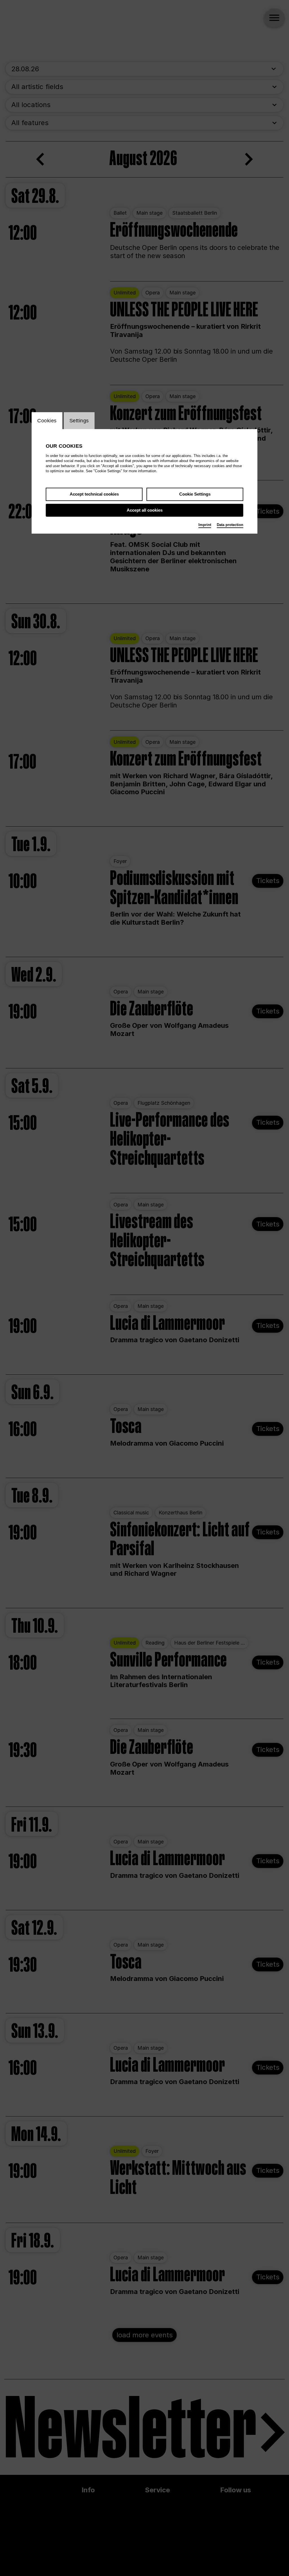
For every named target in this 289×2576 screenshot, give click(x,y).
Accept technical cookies (94, 494)
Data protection (230, 525)
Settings (79, 421)
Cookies (47, 421)
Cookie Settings (195, 494)
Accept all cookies (145, 510)
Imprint (205, 525)
